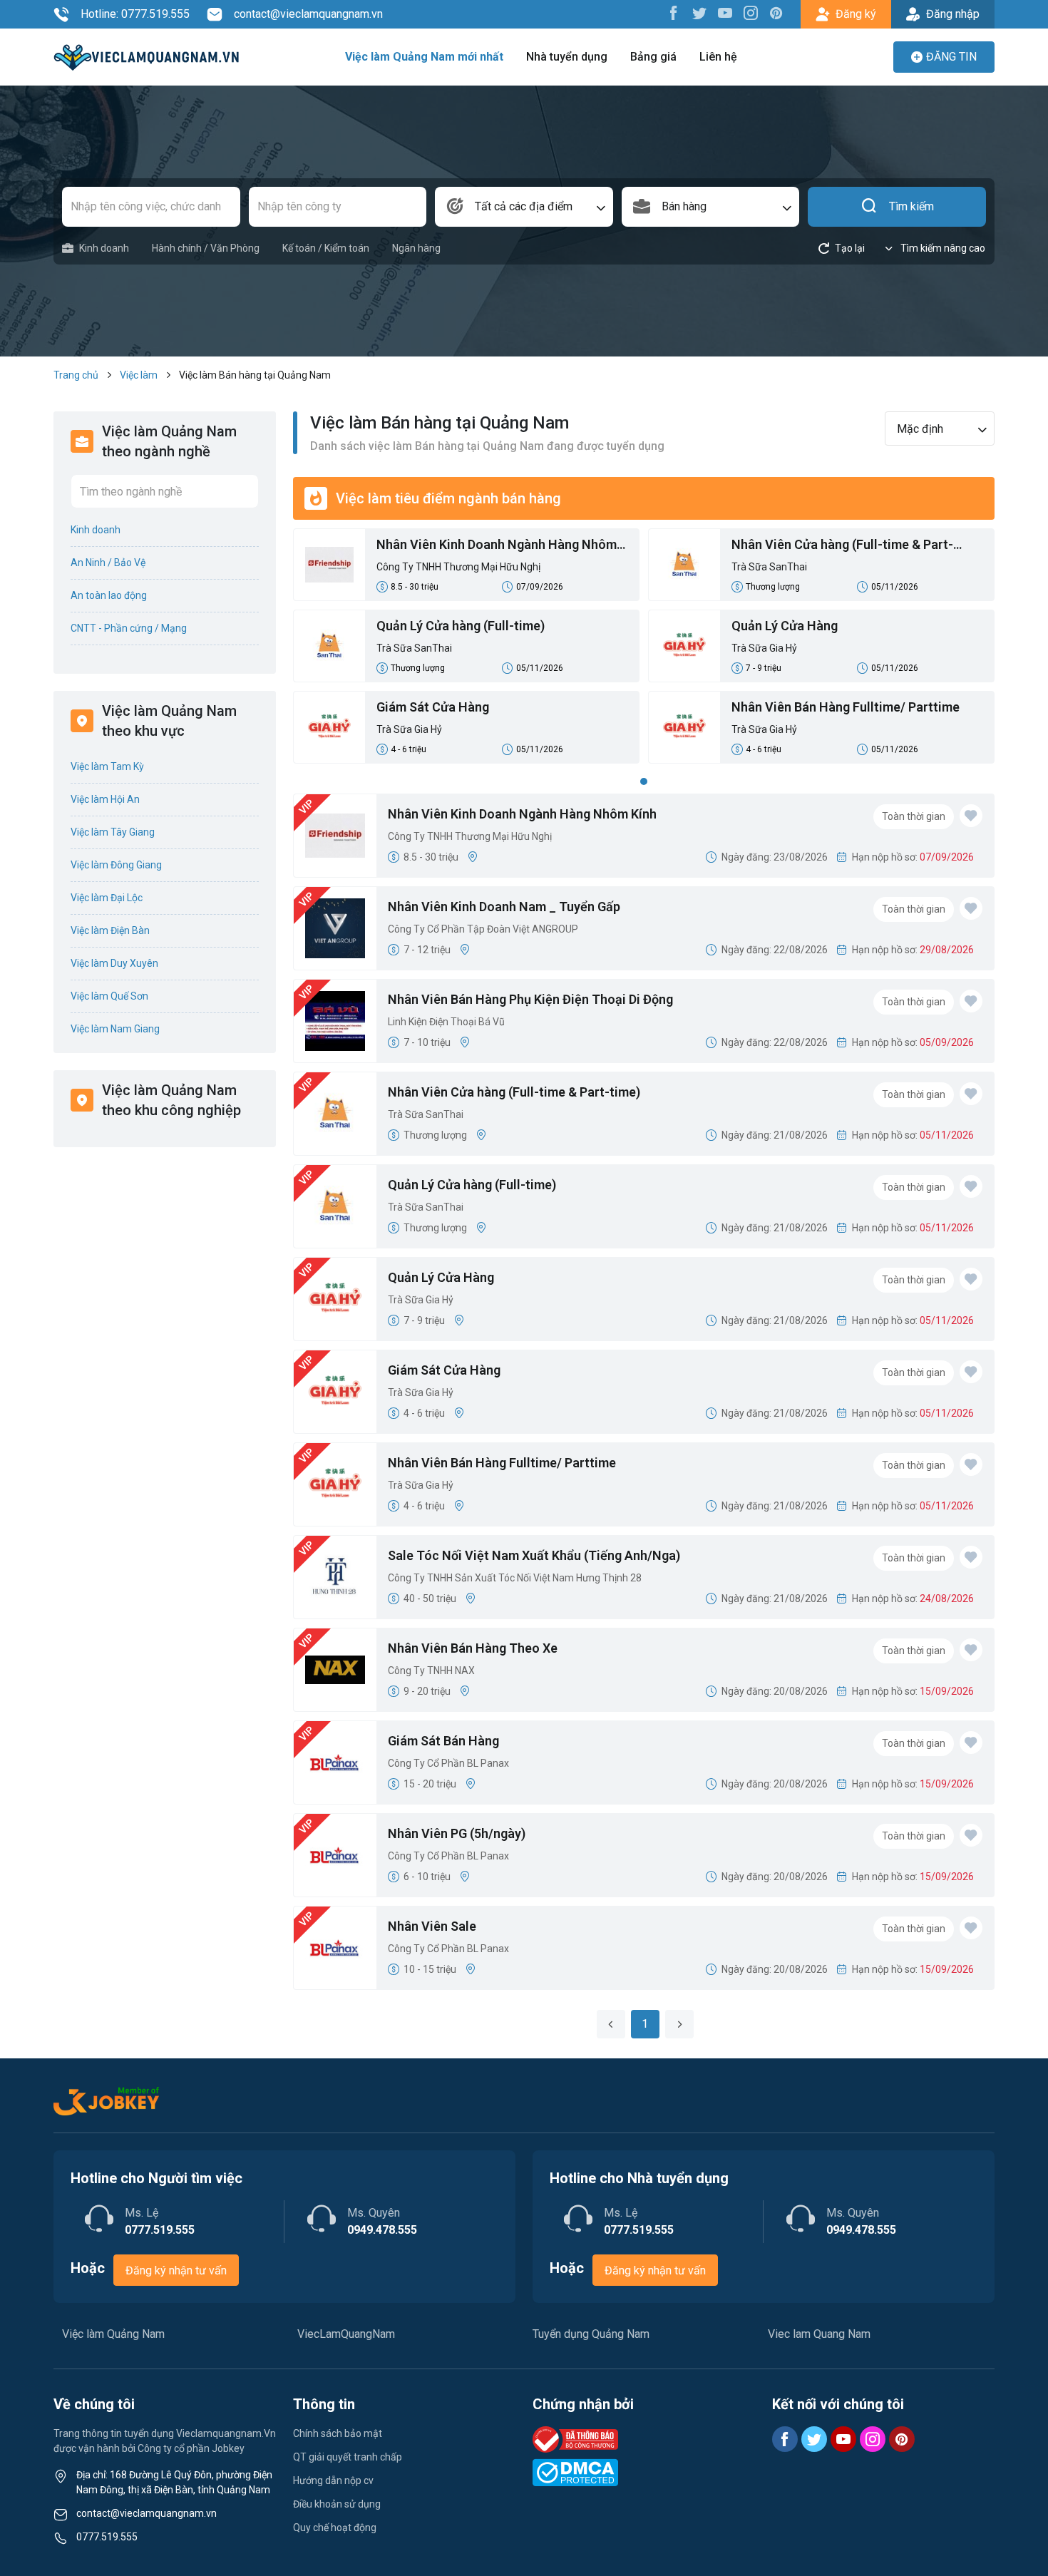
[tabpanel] (644, 650)
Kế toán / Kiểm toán (326, 248)
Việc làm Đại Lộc (107, 898)
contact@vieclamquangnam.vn (308, 14)
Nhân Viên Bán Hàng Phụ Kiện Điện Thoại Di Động (530, 999)
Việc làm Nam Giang (115, 1029)
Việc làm (139, 375)
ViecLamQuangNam (346, 2334)
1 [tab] (644, 781)
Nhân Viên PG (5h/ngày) (457, 1833)
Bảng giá (653, 57)
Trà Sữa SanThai (769, 567)
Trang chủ (76, 375)
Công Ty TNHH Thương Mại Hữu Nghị (458, 567)
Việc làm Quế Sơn (109, 996)
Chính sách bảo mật (338, 2433)
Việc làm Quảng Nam (113, 2334)
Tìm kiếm (911, 206)
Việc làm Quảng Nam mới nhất (424, 57)
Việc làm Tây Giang (113, 832)
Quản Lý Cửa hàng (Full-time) (461, 626)
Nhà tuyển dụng (567, 57)
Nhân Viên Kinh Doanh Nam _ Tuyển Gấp (504, 907)
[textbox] (524, 207)
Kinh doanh (104, 248)
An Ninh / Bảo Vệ (108, 563)
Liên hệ (718, 57)
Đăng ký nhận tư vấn (176, 2270)
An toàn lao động (109, 595)
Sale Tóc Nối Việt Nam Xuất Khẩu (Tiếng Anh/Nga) (534, 1555)
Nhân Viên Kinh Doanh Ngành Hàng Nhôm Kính (497, 545)
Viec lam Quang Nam (819, 2334)
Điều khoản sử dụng (337, 2504)
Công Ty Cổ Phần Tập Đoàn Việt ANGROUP (483, 929)
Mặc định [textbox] (920, 429)
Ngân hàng (416, 248)
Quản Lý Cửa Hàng (785, 626)
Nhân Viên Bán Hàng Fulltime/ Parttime (846, 707)
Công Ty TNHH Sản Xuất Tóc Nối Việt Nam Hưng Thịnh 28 (515, 1578)
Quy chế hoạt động (335, 2528)
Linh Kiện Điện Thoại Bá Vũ (446, 1022)
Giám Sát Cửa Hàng (433, 707)
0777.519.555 (107, 2537)
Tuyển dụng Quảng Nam (591, 2334)
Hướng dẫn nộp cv (333, 2480)
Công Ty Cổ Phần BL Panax (448, 1763)
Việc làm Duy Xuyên (114, 963)
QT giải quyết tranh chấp (348, 2457)
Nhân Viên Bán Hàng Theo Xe (473, 1648)
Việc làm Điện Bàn (110, 930)
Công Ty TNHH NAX (431, 1671)
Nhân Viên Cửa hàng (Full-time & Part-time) (842, 545)
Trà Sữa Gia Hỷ (764, 648)
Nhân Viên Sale (432, 1926)
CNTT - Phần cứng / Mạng (129, 628)
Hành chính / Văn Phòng (206, 248)
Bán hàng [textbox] (684, 206)
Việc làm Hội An (105, 799)
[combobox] (524, 207)
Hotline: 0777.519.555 (135, 14)
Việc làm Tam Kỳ (107, 766)
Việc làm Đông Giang (116, 865)
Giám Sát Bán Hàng (443, 1741)
